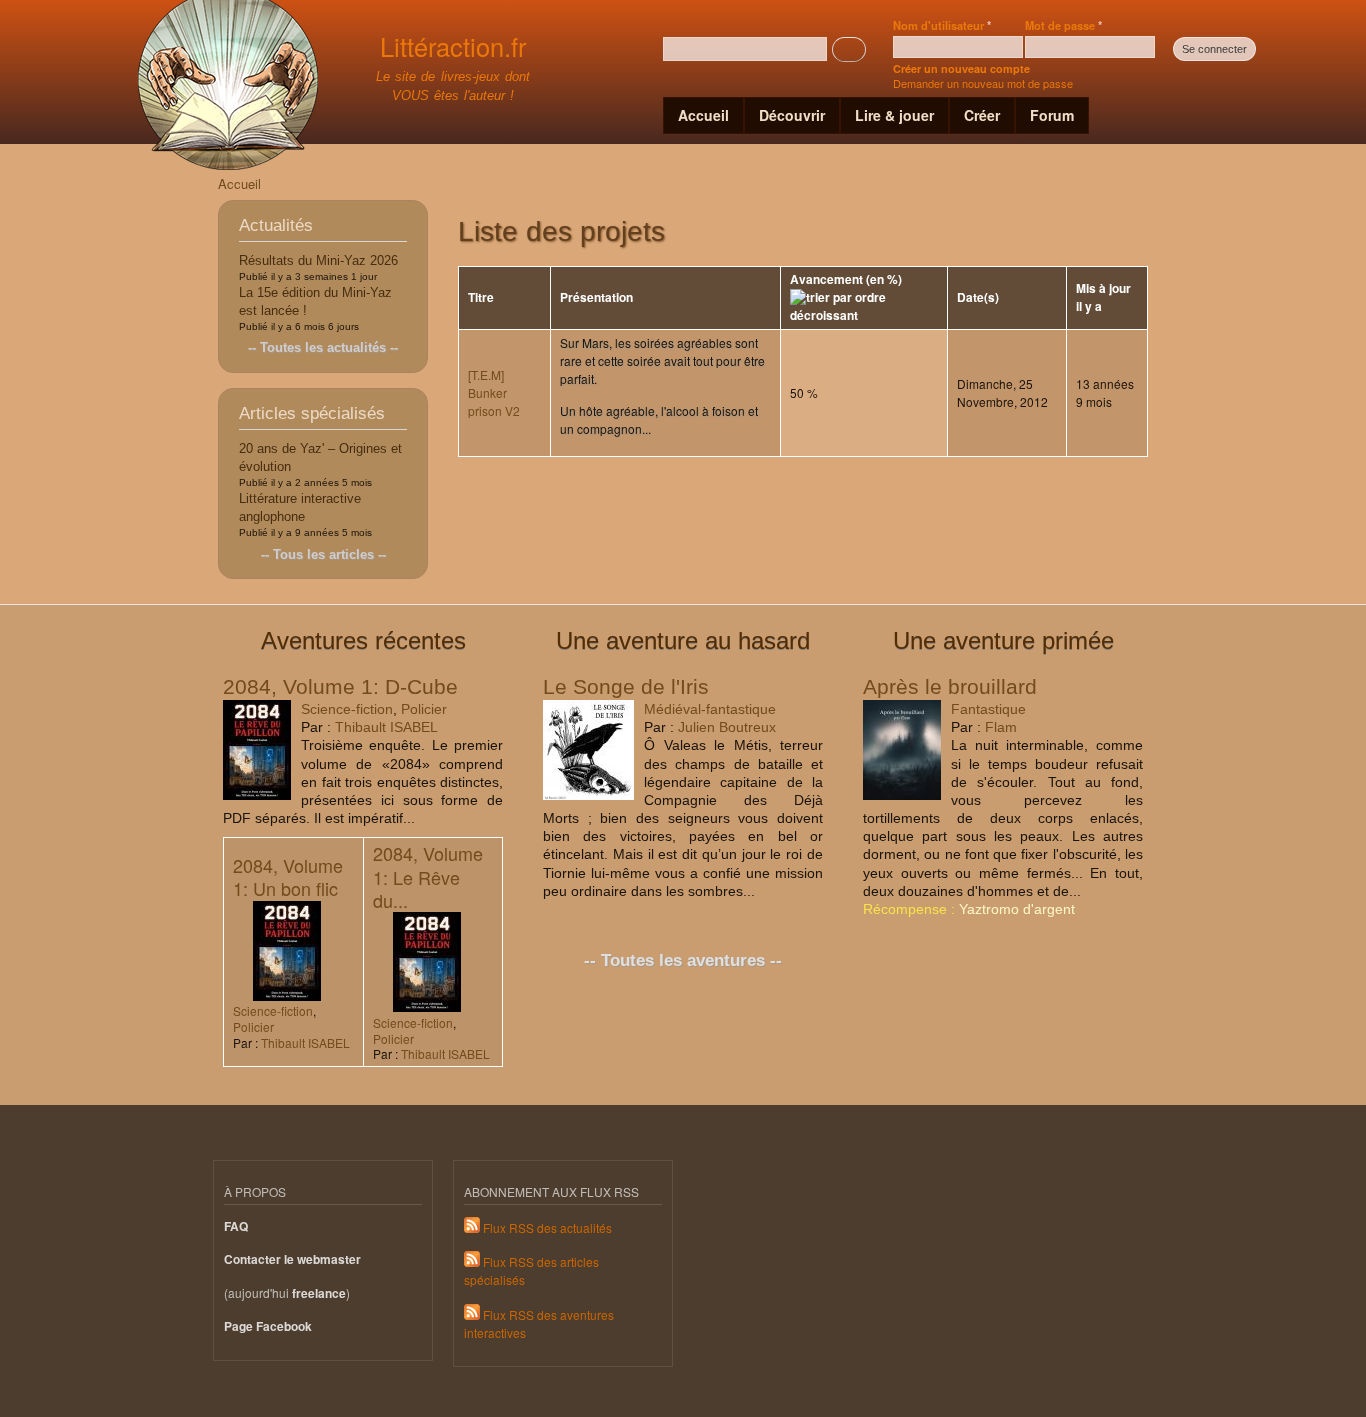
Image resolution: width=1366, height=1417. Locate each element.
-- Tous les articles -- (323, 554)
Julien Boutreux (727, 727)
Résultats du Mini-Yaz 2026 (318, 260)
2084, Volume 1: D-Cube (340, 686)
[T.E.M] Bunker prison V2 (494, 392)
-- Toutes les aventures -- (683, 960)
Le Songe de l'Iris (626, 686)
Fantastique (988, 709)
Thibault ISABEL (386, 727)
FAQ (236, 1226)
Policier (424, 709)
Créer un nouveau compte (961, 68)
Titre (481, 297)
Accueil (703, 115)
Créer (982, 115)
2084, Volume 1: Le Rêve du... (428, 876)
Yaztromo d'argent (1017, 909)
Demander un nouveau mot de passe (983, 83)
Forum (1052, 115)
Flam (1001, 727)
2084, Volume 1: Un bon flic (288, 876)
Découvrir (792, 115)
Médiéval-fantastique (710, 709)
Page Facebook (268, 1326)
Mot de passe (1063, 25)
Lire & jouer (894, 115)
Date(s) (978, 297)
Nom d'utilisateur (942, 25)
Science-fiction (347, 709)
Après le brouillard (950, 686)
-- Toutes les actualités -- (323, 347)
